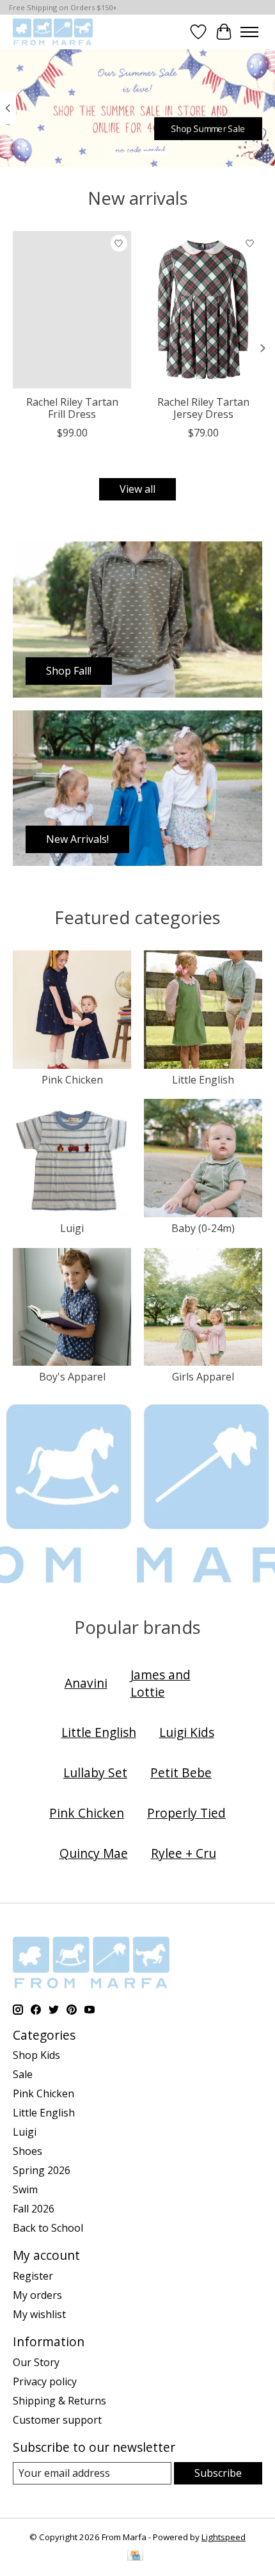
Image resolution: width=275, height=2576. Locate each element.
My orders (37, 2295)
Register (33, 2276)
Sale (23, 2074)
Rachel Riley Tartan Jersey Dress (203, 408)
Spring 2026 (42, 2170)
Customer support (57, 2420)
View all (137, 489)
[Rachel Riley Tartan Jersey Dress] (203, 310)
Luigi (72, 1228)
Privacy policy (45, 2381)
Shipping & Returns (59, 2401)
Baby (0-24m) (203, 1228)
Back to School (48, 2228)
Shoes (27, 2151)
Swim (25, 2189)
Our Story (36, 2362)
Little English (203, 1080)
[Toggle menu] (249, 32)
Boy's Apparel (72, 1377)
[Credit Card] (135, 2557)
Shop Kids (36, 2055)
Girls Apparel (203, 1377)
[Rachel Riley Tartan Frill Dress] (72, 310)
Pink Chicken (72, 1080)
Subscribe (218, 2473)
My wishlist (39, 2314)
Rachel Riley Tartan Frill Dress (72, 408)
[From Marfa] (53, 32)
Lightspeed (224, 2537)
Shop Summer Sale (208, 128)
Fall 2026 (34, 2209)
